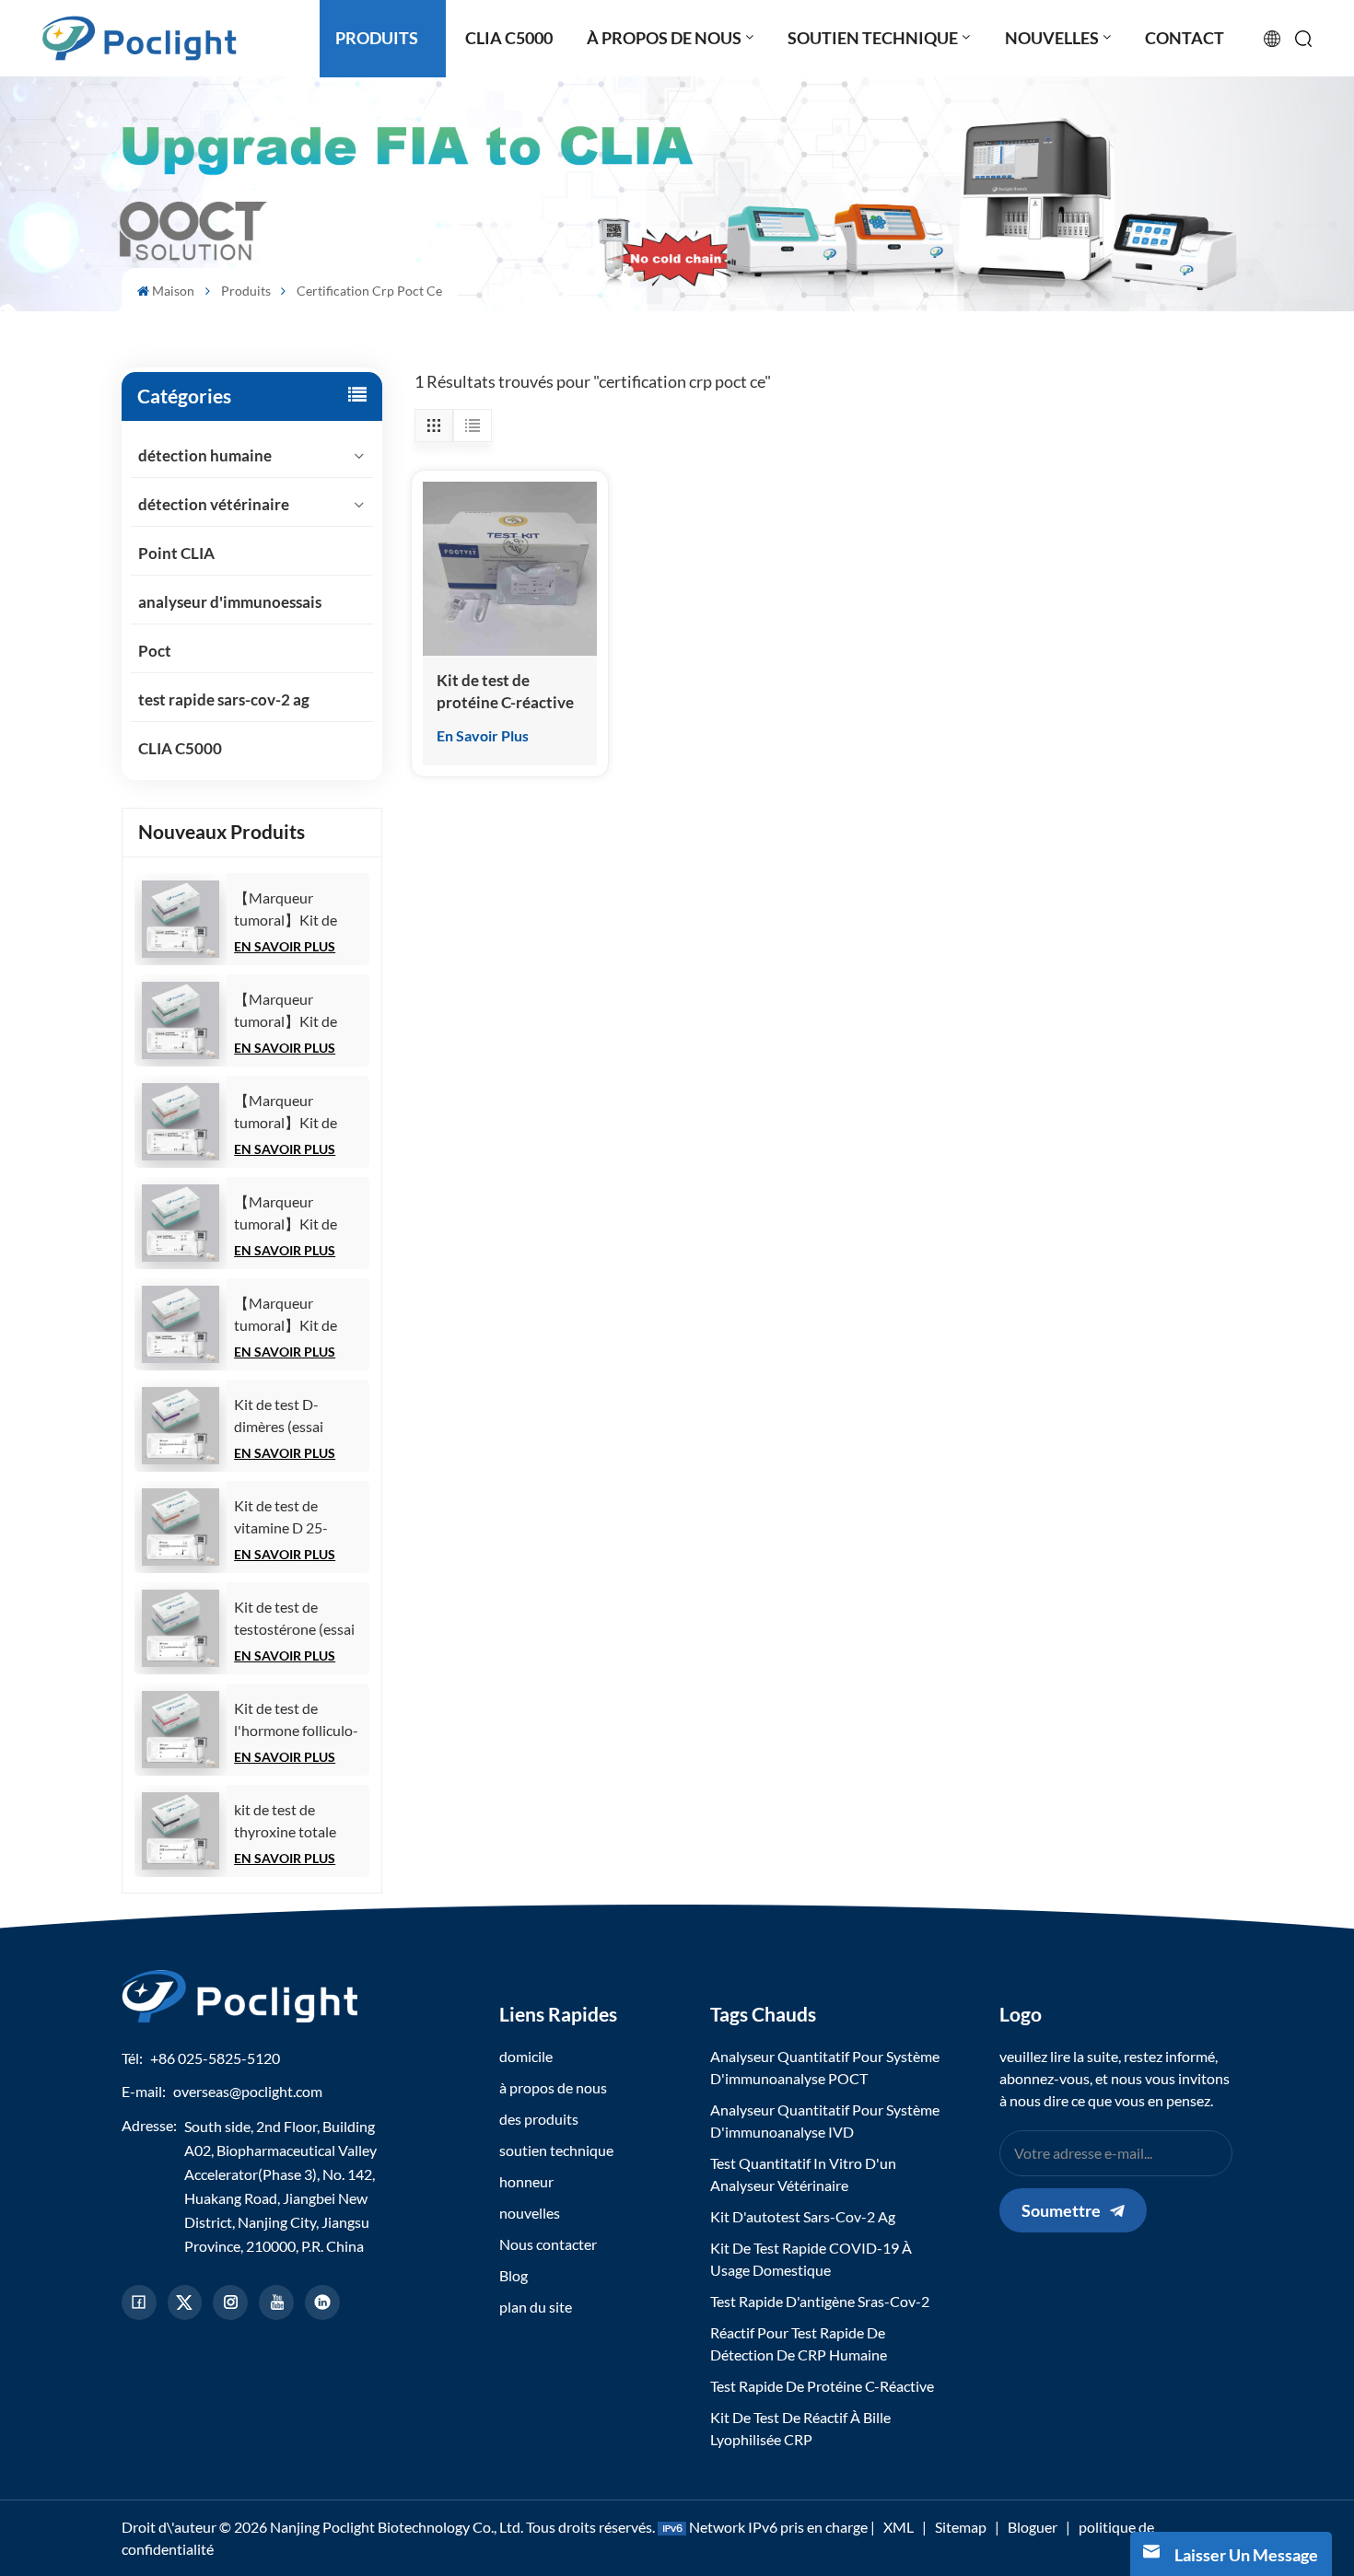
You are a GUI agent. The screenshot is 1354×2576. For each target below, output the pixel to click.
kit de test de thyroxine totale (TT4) (285, 1822)
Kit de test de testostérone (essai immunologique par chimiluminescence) (296, 1619)
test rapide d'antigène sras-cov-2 (820, 2301)
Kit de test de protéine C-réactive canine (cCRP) (505, 692)
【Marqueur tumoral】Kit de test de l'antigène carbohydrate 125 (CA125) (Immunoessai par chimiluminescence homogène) (294, 910)
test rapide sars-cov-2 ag (224, 699)
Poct (155, 651)
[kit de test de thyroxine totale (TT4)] (181, 1831)
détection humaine (205, 455)
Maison (173, 291)
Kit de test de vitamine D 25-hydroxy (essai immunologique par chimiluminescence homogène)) (296, 1518)
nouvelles (530, 2213)
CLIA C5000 (180, 748)
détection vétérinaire (214, 504)
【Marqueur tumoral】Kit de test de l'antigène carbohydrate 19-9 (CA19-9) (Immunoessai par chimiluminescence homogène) (294, 1011)
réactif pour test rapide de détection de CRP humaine (799, 2343)
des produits (539, 2119)
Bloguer (1033, 2527)
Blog (514, 2275)
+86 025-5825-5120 (215, 2058)
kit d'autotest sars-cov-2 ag (803, 2216)
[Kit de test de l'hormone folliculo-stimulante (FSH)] (181, 1730)
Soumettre (1061, 2210)
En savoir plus (285, 946)
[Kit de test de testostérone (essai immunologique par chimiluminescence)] (181, 1628)
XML (899, 2527)
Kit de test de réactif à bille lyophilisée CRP (800, 2428)
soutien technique (556, 2150)
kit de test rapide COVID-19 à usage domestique (811, 2259)
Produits (246, 291)
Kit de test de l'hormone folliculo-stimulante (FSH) (296, 1720)
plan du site (536, 2307)
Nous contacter (548, 2244)
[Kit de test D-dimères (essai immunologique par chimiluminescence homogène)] (181, 1426)
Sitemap (961, 2527)
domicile (526, 2056)
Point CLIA (176, 553)
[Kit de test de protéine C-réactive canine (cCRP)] (510, 569)
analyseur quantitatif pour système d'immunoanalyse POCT (825, 2067)
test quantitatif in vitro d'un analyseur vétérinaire (803, 2174)
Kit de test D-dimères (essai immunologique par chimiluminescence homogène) (296, 1416)
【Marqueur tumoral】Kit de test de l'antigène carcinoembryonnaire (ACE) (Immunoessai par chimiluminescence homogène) (302, 1315)
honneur (526, 2181)
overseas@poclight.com (248, 2091)
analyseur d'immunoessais (230, 602)
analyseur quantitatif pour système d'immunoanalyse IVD (825, 2121)
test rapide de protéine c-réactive (822, 2386)
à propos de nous (553, 2087)
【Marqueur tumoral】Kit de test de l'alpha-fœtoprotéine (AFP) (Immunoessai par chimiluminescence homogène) (297, 1214)
